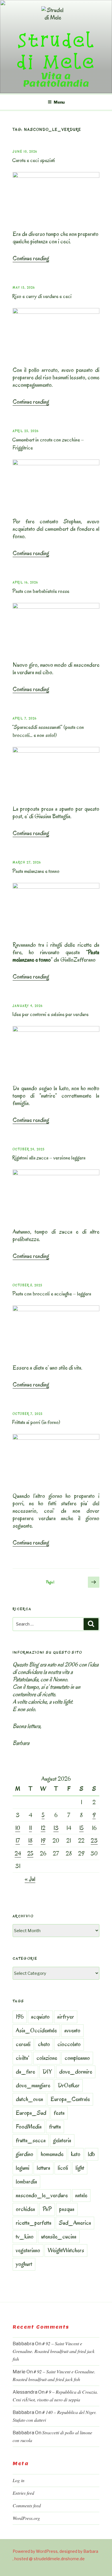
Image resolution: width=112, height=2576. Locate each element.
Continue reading (31, 258)
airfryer (66, 2017)
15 (81, 1828)
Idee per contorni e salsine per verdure (50, 1014)
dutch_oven (29, 2099)
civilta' (22, 2058)
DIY (47, 2072)
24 (18, 1853)
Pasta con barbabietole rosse (41, 591)
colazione (47, 2058)
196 (20, 2017)
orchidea (25, 2209)
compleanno (77, 2058)
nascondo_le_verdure (42, 2195)
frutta (55, 2127)
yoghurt (24, 2264)
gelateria (62, 2140)
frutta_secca (31, 2140)
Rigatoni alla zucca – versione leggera (49, 1158)
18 (30, 1841)
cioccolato (69, 2044)
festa (59, 2113)
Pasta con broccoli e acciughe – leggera (52, 1294)
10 (18, 1828)
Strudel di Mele (56, 51)
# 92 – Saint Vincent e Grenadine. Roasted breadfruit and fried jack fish (54, 2351)
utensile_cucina (59, 2236)
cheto (44, 2044)
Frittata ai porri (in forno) (36, 1422)
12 (43, 1828)
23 (94, 1841)
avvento (72, 2030)
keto (76, 2154)
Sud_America (75, 2223)
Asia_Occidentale (36, 2030)
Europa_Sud (31, 2113)
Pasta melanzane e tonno (36, 871)
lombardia (26, 2181)
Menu (59, 102)
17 (18, 1841)
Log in (19, 2480)
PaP (47, 2209)
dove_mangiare (33, 2085)
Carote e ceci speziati (33, 160)
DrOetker (69, 2085)
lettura (44, 2168)
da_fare (25, 2072)
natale (81, 2195)
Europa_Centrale (70, 2099)
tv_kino (25, 2236)
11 (30, 1828)
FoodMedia (29, 2127)
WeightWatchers (66, 2250)
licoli (63, 2168)
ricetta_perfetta (34, 2223)
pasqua (67, 2209)
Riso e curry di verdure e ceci (42, 296)
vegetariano (28, 2250)
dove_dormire (76, 2072)
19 (43, 1841)
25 (30, 1853)
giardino (25, 2154)
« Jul (30, 1879)
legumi (23, 2168)
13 (56, 1828)
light (80, 2168)
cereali (23, 2044)
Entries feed (23, 2493)
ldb (91, 2154)
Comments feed (27, 2505)
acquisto (40, 2017)
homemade (52, 2154)
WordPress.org (26, 2518)
